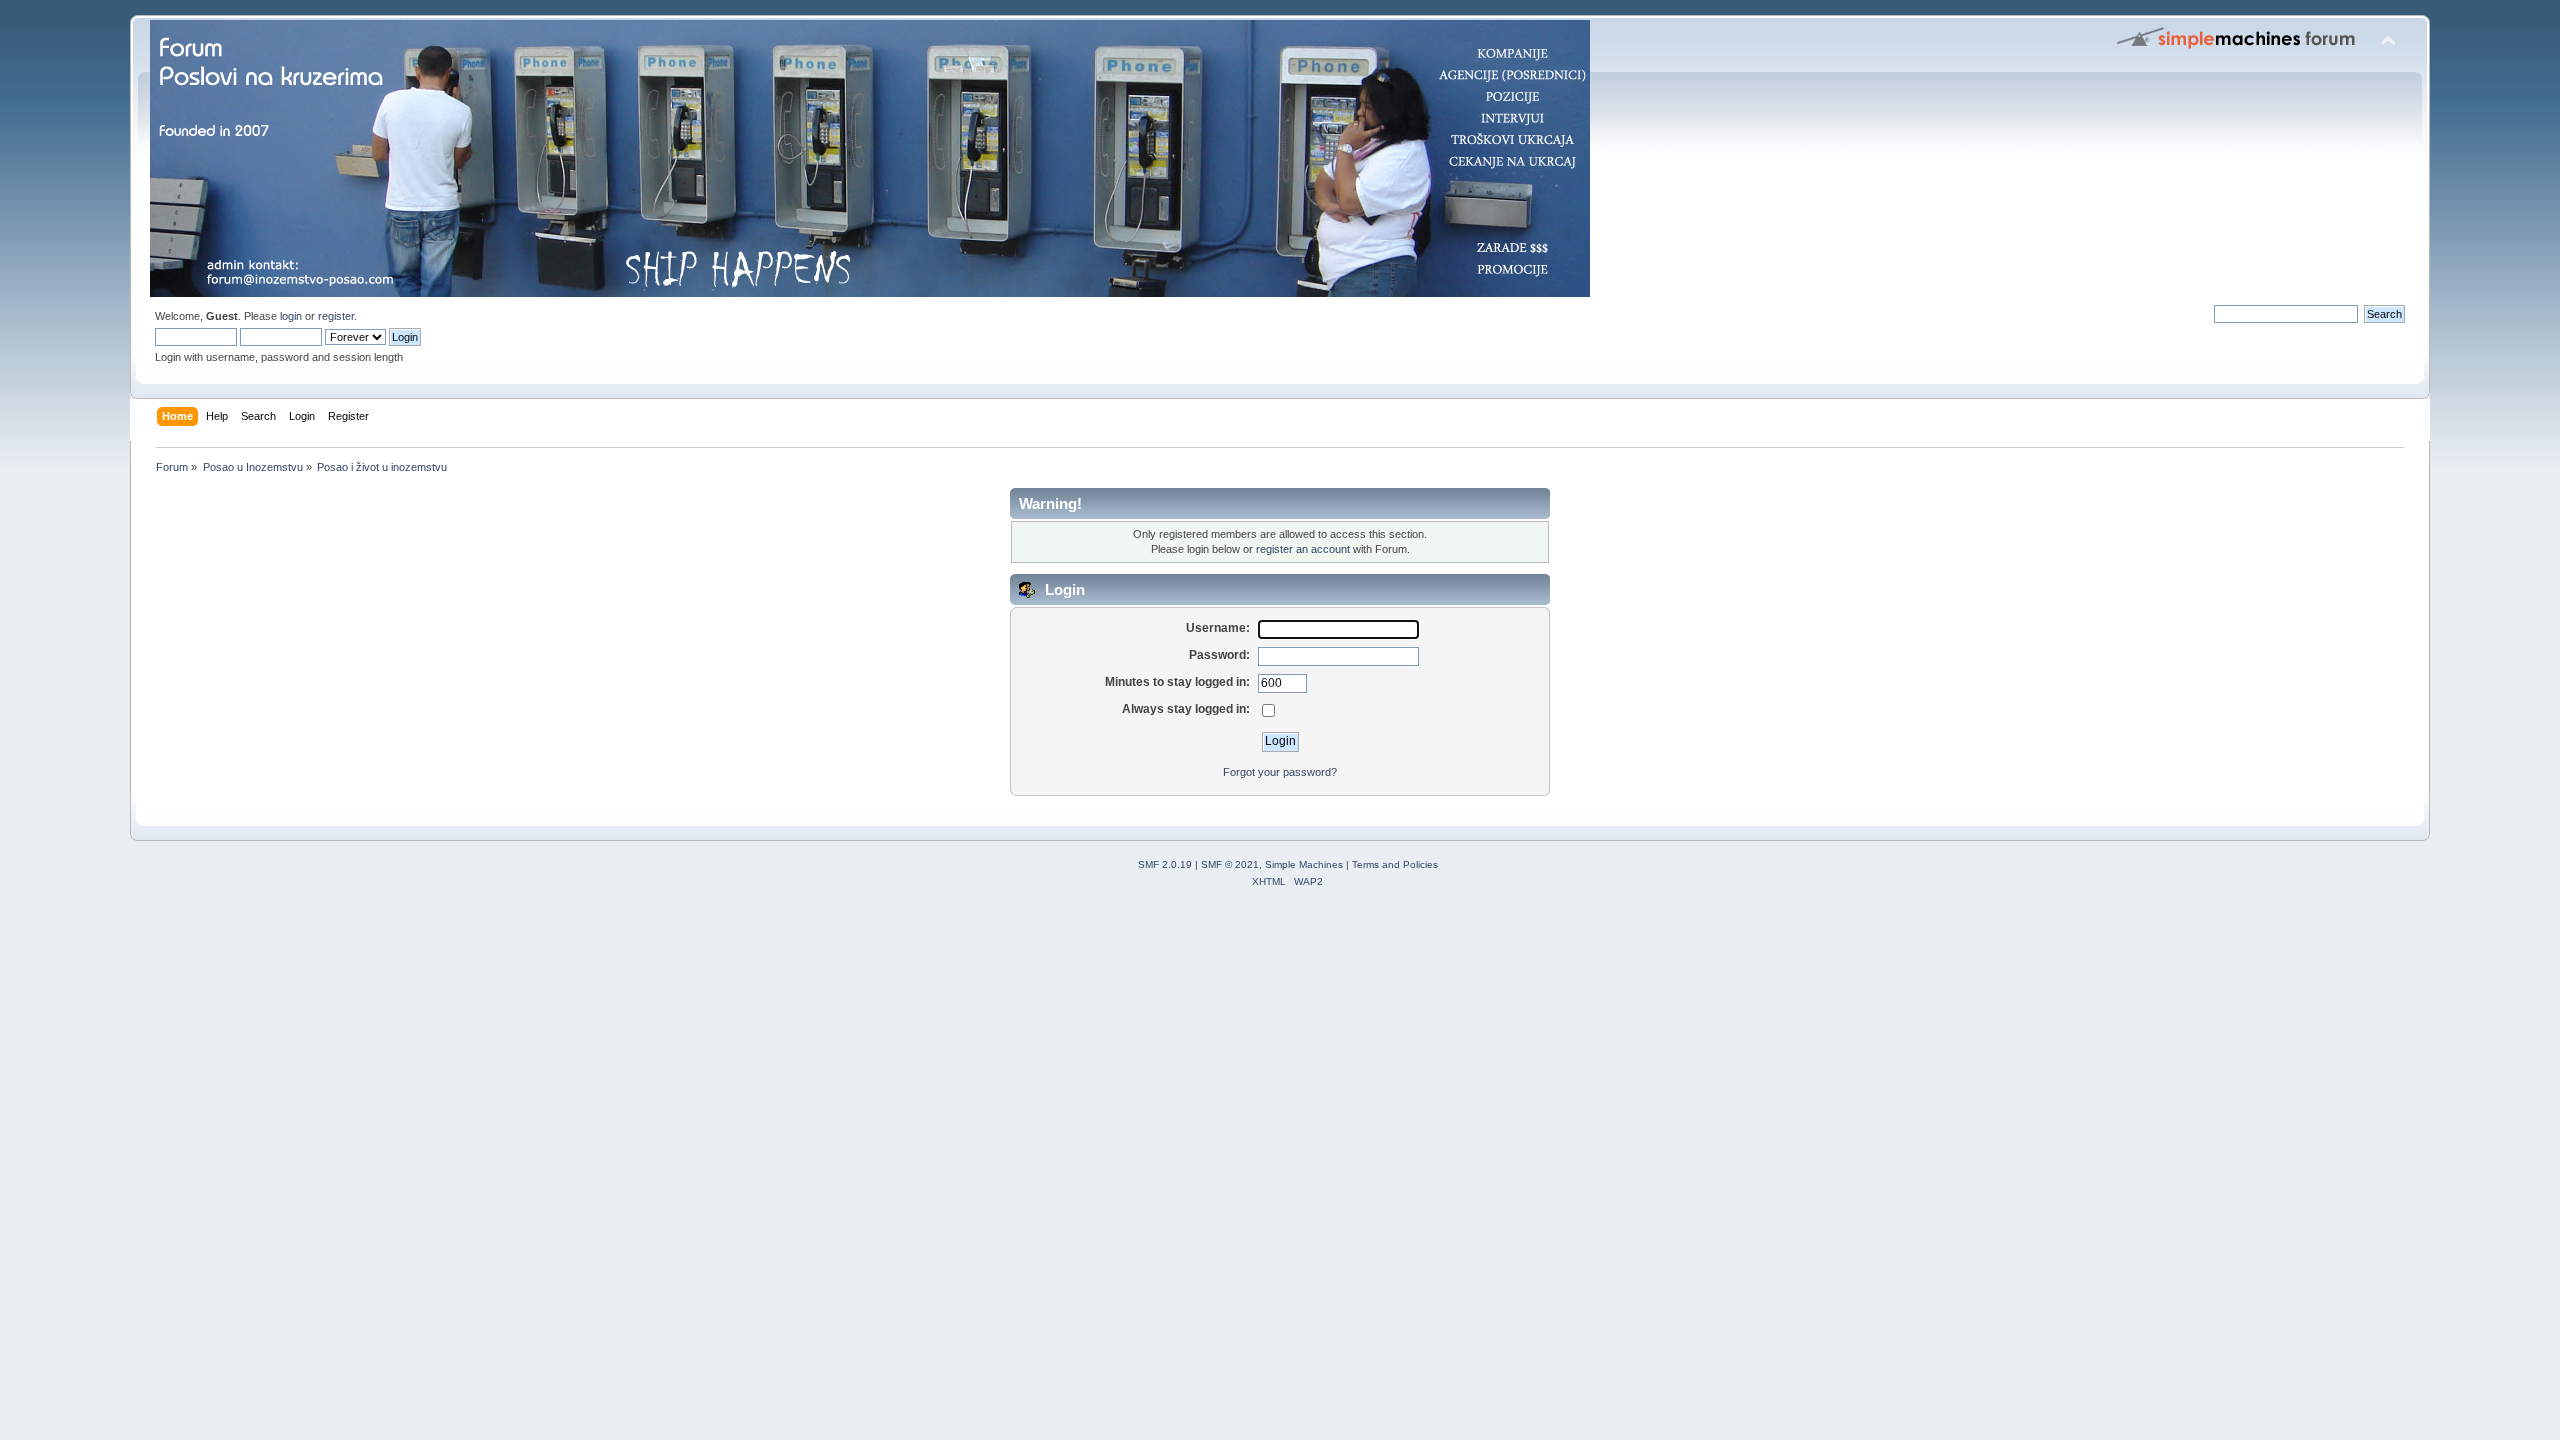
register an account (1303, 549)
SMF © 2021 (1230, 864)
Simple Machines (1304, 864)
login (291, 316)
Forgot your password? (1280, 772)
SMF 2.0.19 (1165, 864)
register (336, 316)
